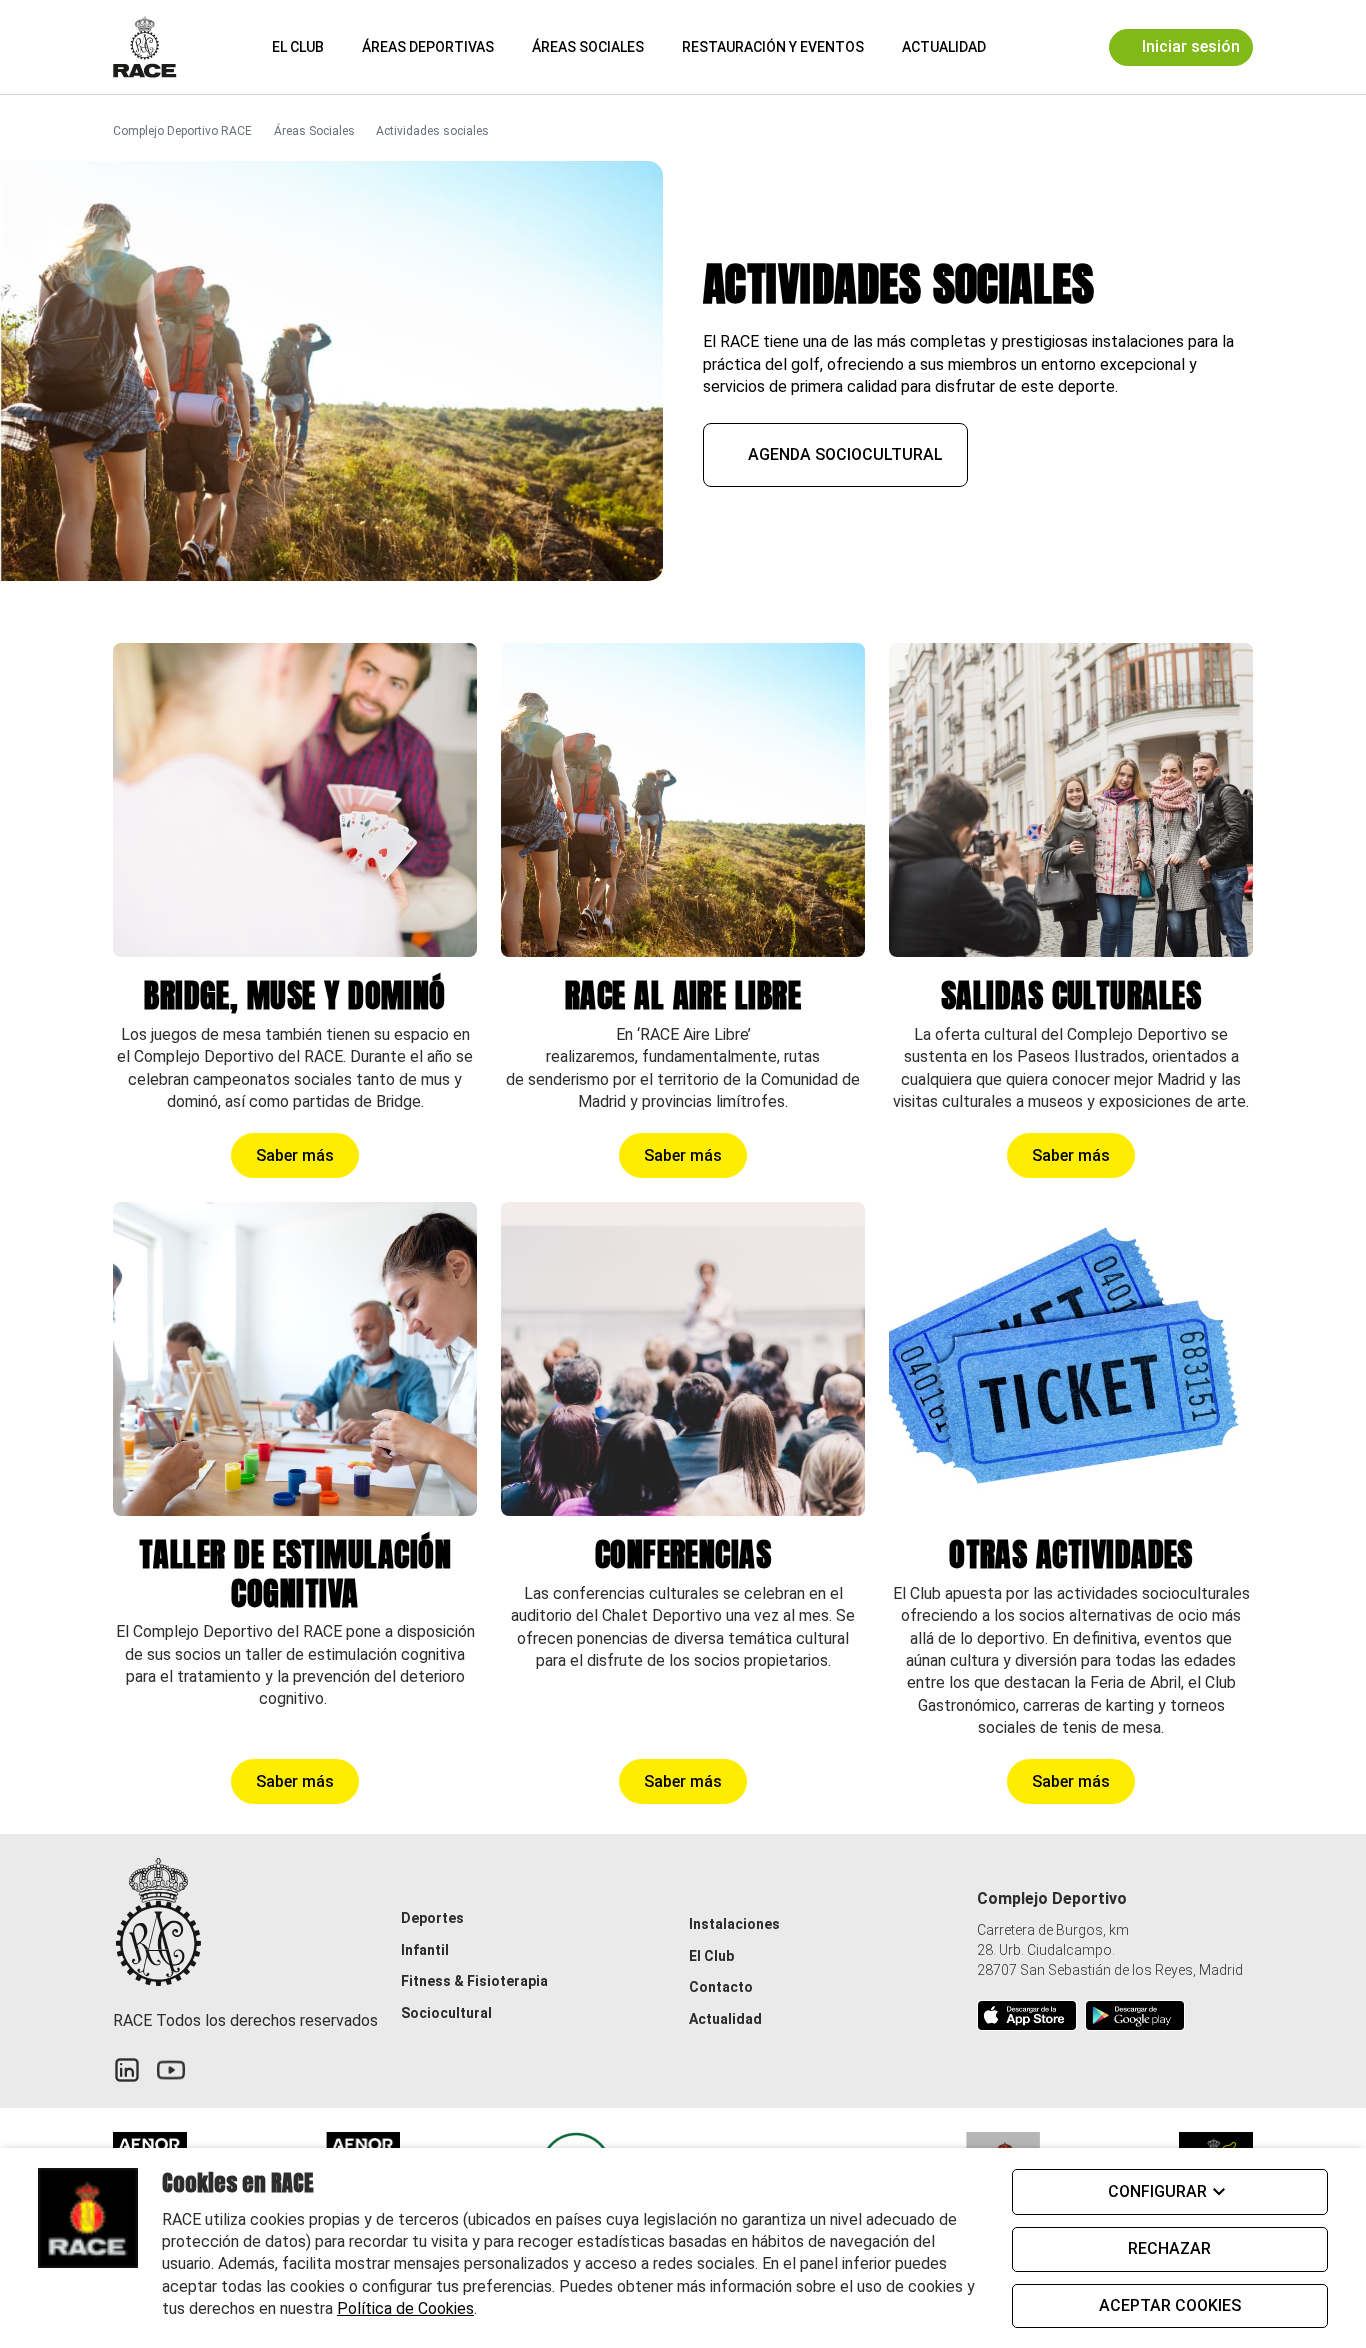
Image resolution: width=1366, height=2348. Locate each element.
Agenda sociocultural (845, 454)
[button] (1019, 46)
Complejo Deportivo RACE (182, 131)
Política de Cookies (405, 2308)
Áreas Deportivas (428, 47)
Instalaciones (734, 1924)
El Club (298, 47)
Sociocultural (446, 2013)
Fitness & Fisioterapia (474, 1981)
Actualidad (944, 47)
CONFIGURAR (1157, 2191)
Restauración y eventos (773, 47)
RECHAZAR (1169, 2248)
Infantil (425, 1950)
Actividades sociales (432, 131)
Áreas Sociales (588, 47)
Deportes (432, 1918)
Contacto (721, 1987)
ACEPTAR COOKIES (1170, 2305)
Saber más (295, 1155)
